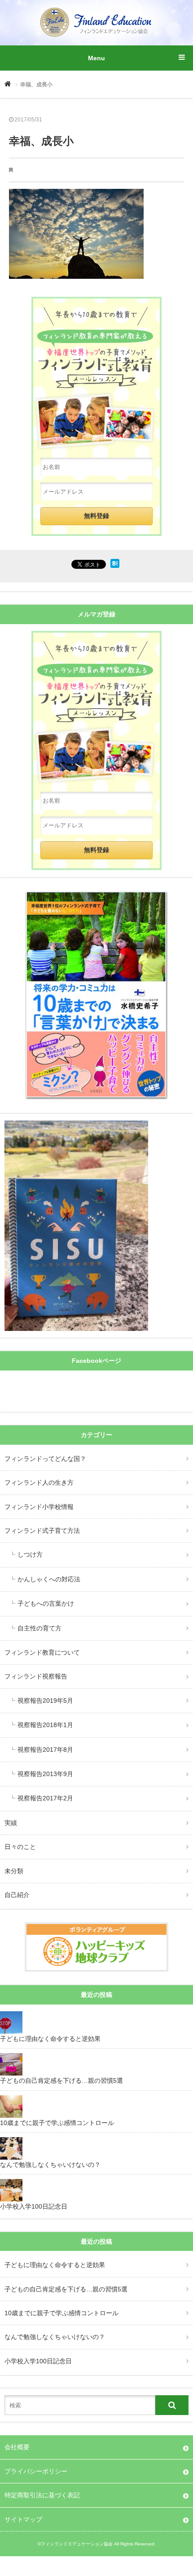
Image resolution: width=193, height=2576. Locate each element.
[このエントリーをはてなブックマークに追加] (115, 566)
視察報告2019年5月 (45, 1701)
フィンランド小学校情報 (39, 1507)
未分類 (14, 1871)
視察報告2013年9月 (45, 1774)
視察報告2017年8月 (45, 1750)
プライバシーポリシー (36, 2471)
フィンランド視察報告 (36, 1676)
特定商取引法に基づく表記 (42, 2495)
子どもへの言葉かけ (46, 1603)
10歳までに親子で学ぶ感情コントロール (61, 2313)
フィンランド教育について (42, 1652)
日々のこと (20, 1847)
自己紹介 (17, 1895)
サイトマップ (23, 2519)
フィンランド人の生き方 (39, 1482)
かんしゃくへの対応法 (49, 1579)
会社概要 (17, 2447)
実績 (11, 1823)
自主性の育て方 (39, 1628)
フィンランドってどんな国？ (45, 1459)
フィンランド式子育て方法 (42, 1531)
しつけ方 (30, 1554)
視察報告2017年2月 (45, 1798)
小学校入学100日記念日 (38, 2361)
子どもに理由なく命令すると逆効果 (55, 2265)
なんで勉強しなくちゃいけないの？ (55, 2337)
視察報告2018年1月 (45, 1725)
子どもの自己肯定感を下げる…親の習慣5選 (66, 2289)
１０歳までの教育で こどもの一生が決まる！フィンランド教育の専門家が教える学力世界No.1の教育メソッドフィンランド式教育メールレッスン (96, 707)
